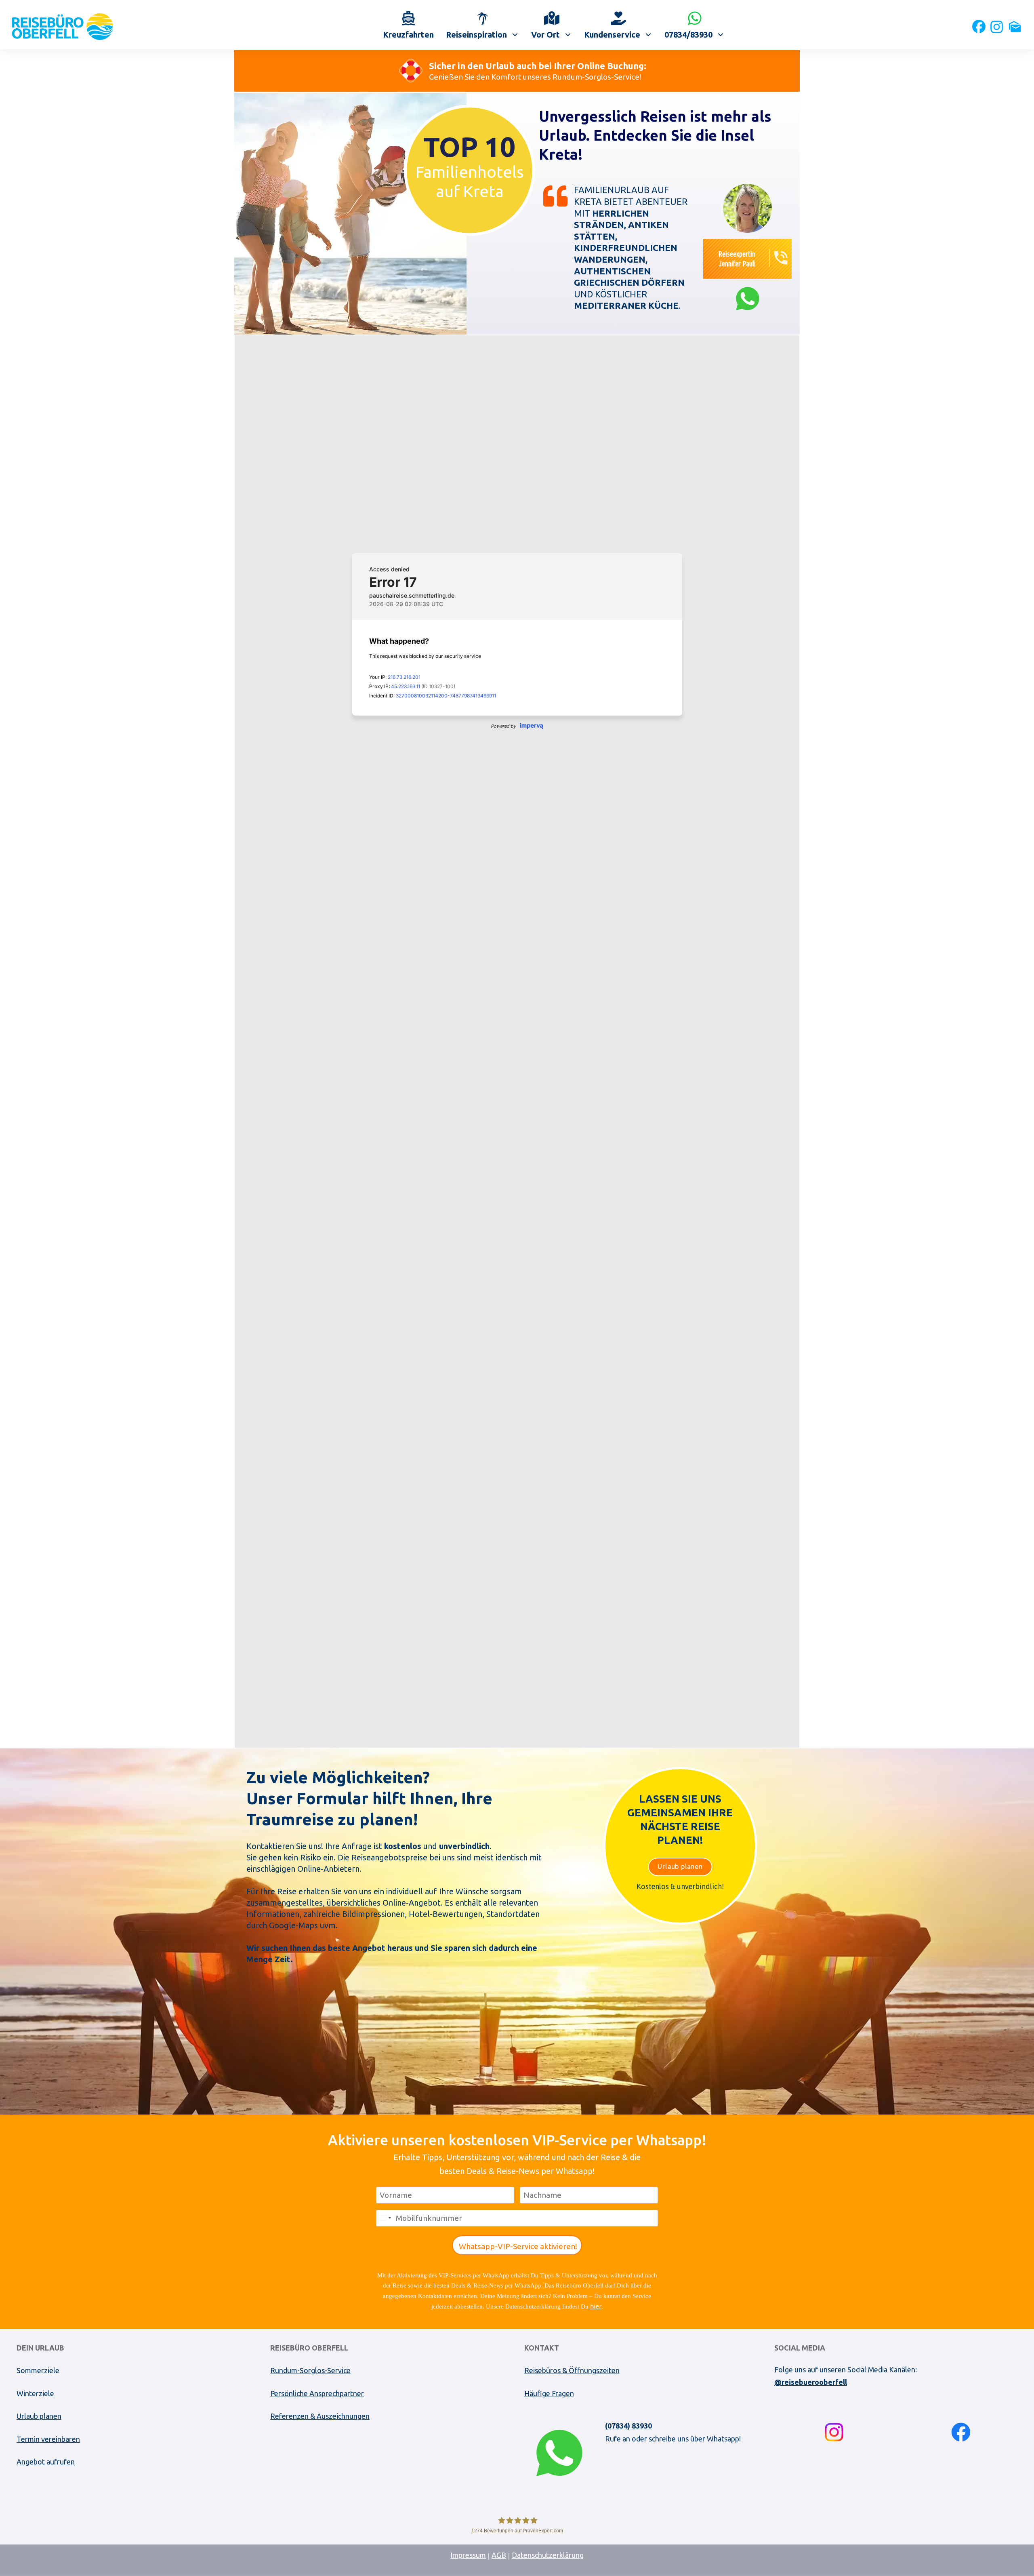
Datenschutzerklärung (548, 2555)
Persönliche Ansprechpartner (317, 2393)
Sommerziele (38, 2370)
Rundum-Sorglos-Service (310, 2370)
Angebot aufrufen (46, 2462)
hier (596, 2306)
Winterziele (35, 2393)
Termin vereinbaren (48, 2439)
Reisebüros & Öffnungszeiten (572, 2370)
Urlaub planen (39, 2416)
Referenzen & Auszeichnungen (320, 2416)
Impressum (468, 2555)
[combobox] (385, 2218)
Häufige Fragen (549, 2393)
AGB (499, 2555)
